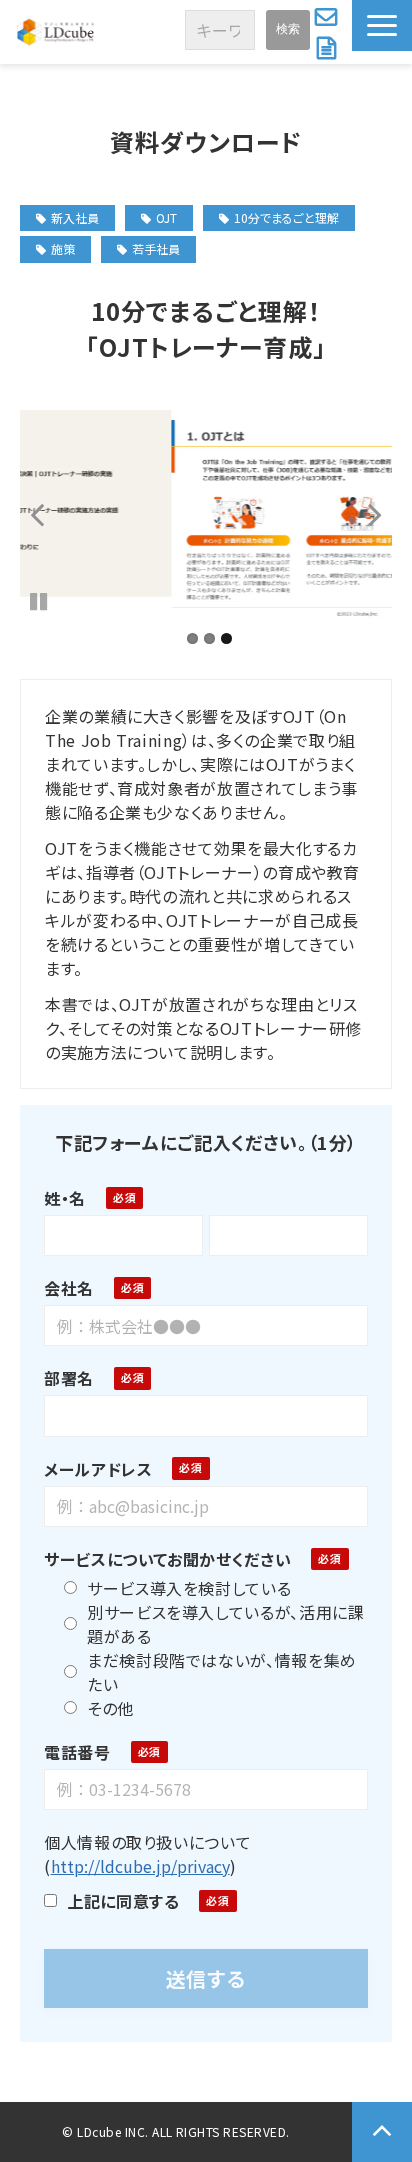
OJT (166, 217)
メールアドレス (98, 1469)
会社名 (69, 1288)
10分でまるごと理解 (286, 217)
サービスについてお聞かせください (167, 1559)
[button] (382, 25)
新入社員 (75, 217)
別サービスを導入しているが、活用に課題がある (226, 1624)
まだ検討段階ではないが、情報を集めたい (222, 1672)
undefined (50, 514)
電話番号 (77, 1752)
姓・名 (65, 1198)
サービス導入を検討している (189, 1588)
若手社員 (156, 248)
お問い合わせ (328, 16)
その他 (110, 1708)
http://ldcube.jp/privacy (140, 1866)
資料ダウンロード (329, 48)
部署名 (69, 1378)
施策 (63, 248)
